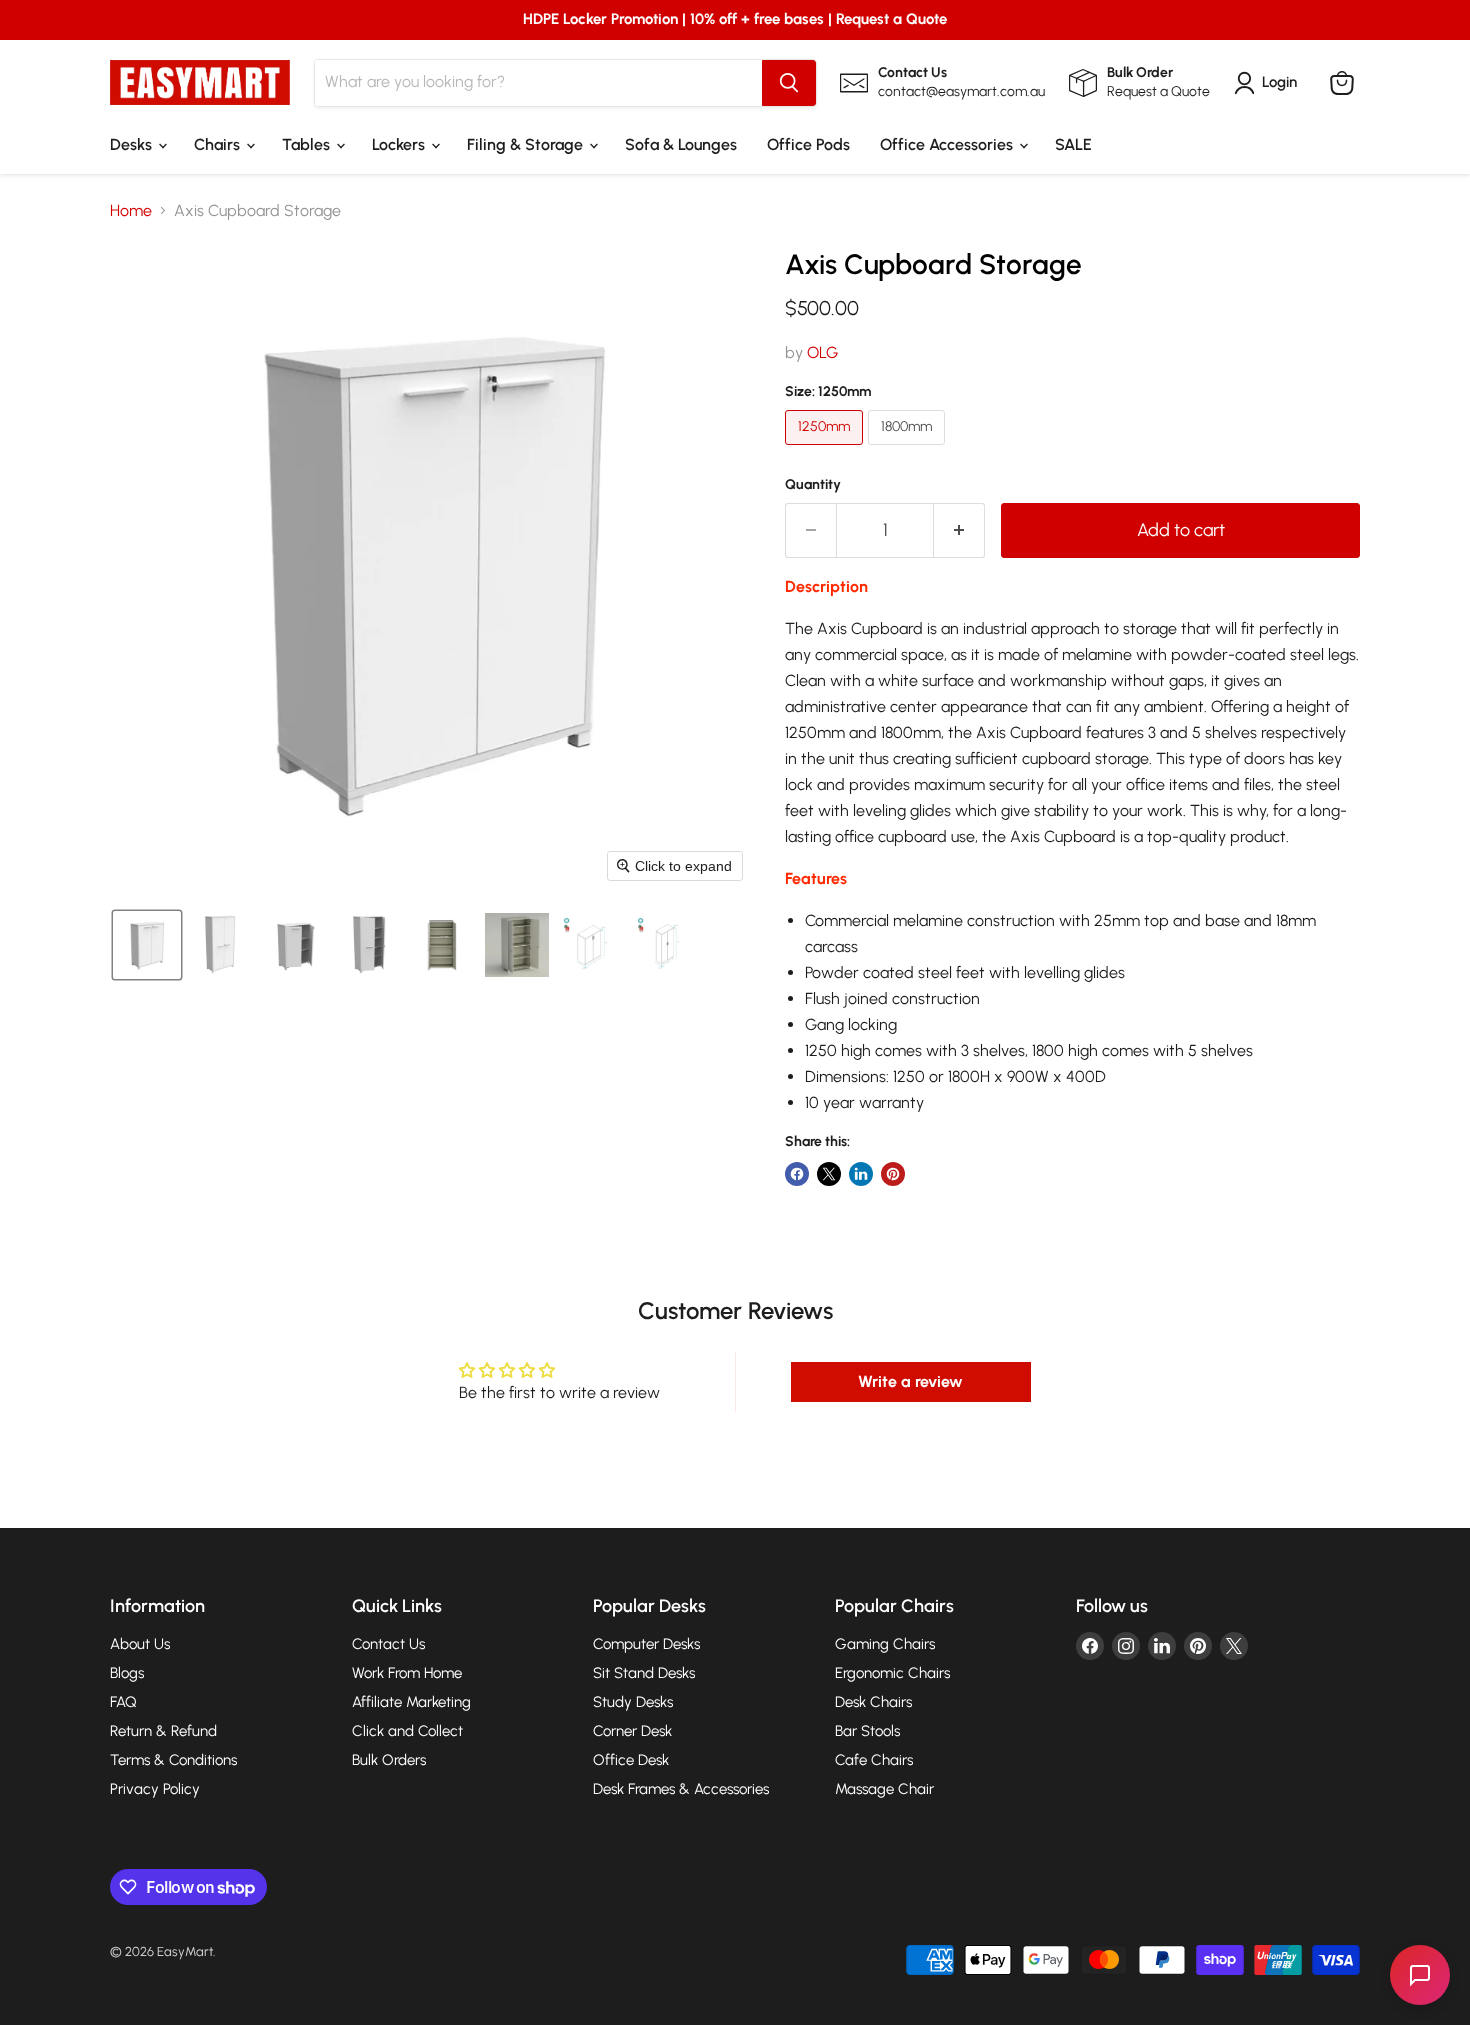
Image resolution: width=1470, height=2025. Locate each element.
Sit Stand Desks (644, 1673)
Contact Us (388, 1644)
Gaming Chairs (885, 1644)
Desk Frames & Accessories (681, 1789)
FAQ (123, 1702)
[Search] (789, 83)
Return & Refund (163, 1731)
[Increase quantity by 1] (959, 530)
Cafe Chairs (874, 1760)
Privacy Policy (155, 1789)
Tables (308, 144)
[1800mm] (909, 449)
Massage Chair (884, 1789)
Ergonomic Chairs (892, 1673)
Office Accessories (948, 144)
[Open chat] (1420, 1975)
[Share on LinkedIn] (861, 1174)
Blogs (127, 1673)
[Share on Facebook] (797, 1174)
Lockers (400, 144)
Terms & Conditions (173, 1760)
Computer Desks (646, 1644)
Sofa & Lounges (681, 144)
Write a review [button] (910, 1381)
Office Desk (631, 1760)
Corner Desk (632, 1731)
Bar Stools (867, 1731)
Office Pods (808, 144)
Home (131, 211)
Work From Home (407, 1673)
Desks (133, 144)
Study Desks (633, 1702)
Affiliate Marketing (411, 1702)
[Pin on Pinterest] (893, 1174)
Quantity (813, 485)
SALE (1073, 144)
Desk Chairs (873, 1702)
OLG (822, 352)
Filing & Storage (527, 144)
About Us (140, 1644)
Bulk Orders (389, 1760)
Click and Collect (407, 1731)
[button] (147, 945)
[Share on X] (829, 1174)
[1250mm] (826, 449)
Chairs (219, 144)
